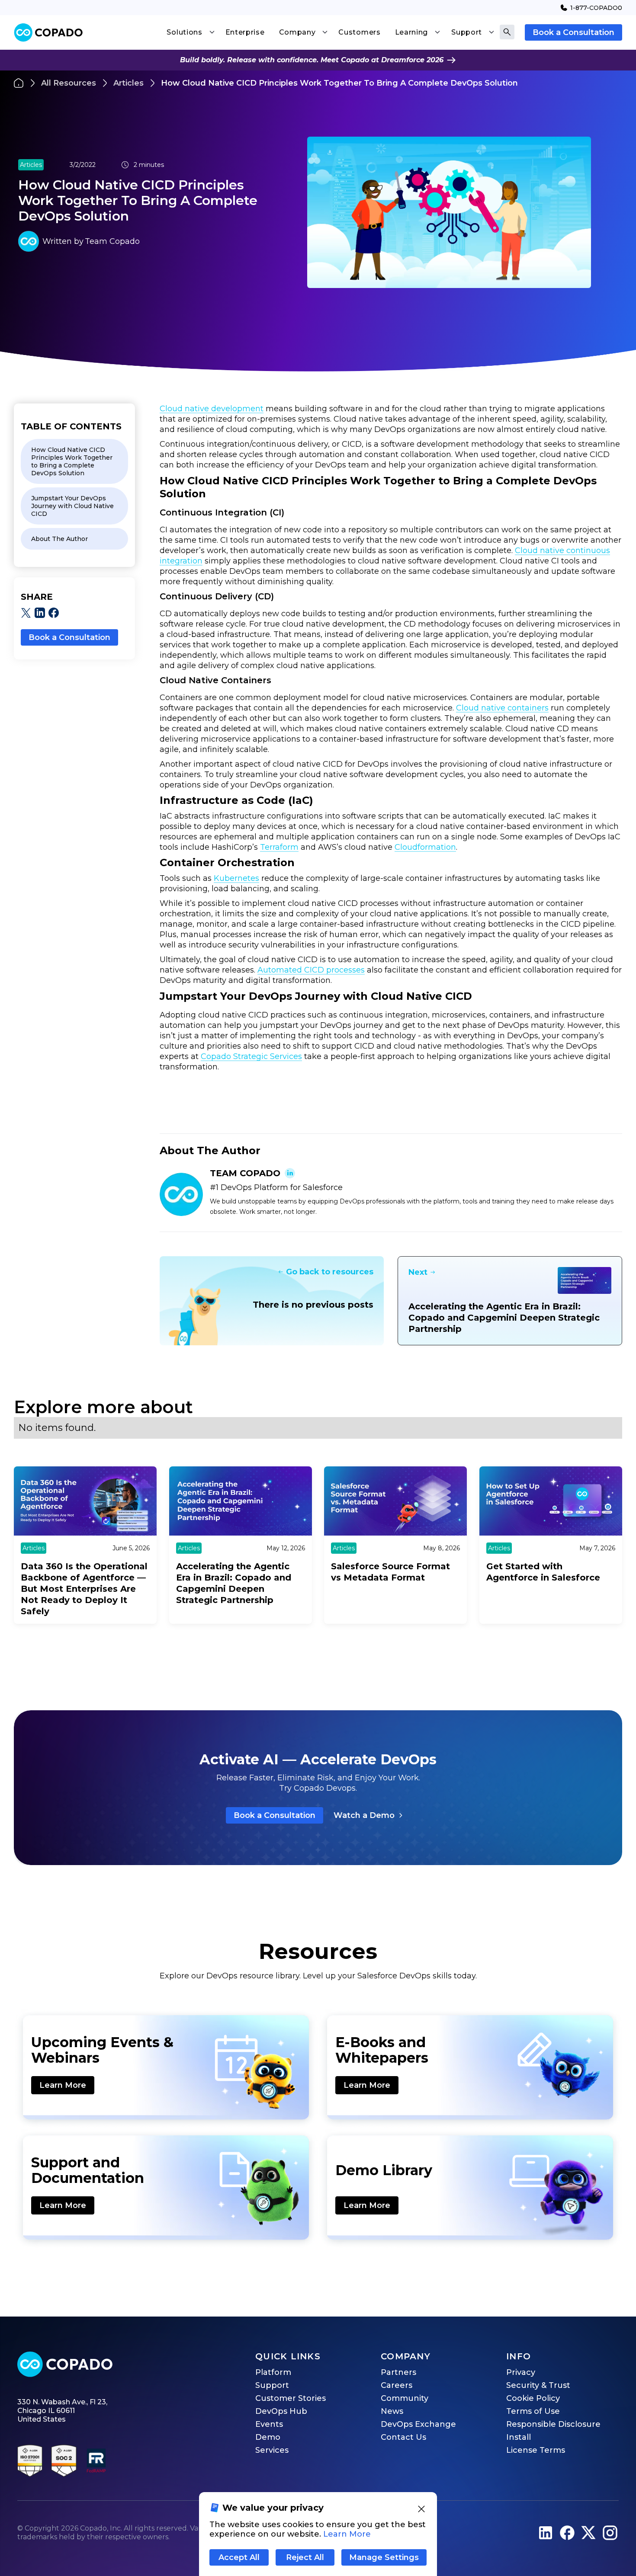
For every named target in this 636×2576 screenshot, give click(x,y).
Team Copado (112, 241)
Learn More (63, 2085)
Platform (273, 2372)
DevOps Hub (281, 2411)
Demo (268, 2437)
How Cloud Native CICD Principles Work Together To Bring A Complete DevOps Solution (339, 83)
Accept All (239, 2557)
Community (405, 2398)
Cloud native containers (502, 708)
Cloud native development (212, 409)
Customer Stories (291, 2398)
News (392, 2411)
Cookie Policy (533, 2398)
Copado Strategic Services (251, 1056)
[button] (190, 32)
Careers (397, 2385)
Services (272, 2450)
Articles (128, 83)
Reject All (305, 2557)
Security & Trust (538, 2385)
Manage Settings (384, 2557)
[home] (48, 33)
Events (269, 2424)
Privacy (521, 2372)
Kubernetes (236, 878)
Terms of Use (533, 2411)
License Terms (536, 2450)
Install (519, 2437)
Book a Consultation (573, 32)
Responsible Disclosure (553, 2424)
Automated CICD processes (311, 970)
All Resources (69, 83)
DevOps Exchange (418, 2424)
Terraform (279, 847)
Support (272, 2385)
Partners (398, 2372)
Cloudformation (425, 847)
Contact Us (403, 2437)
